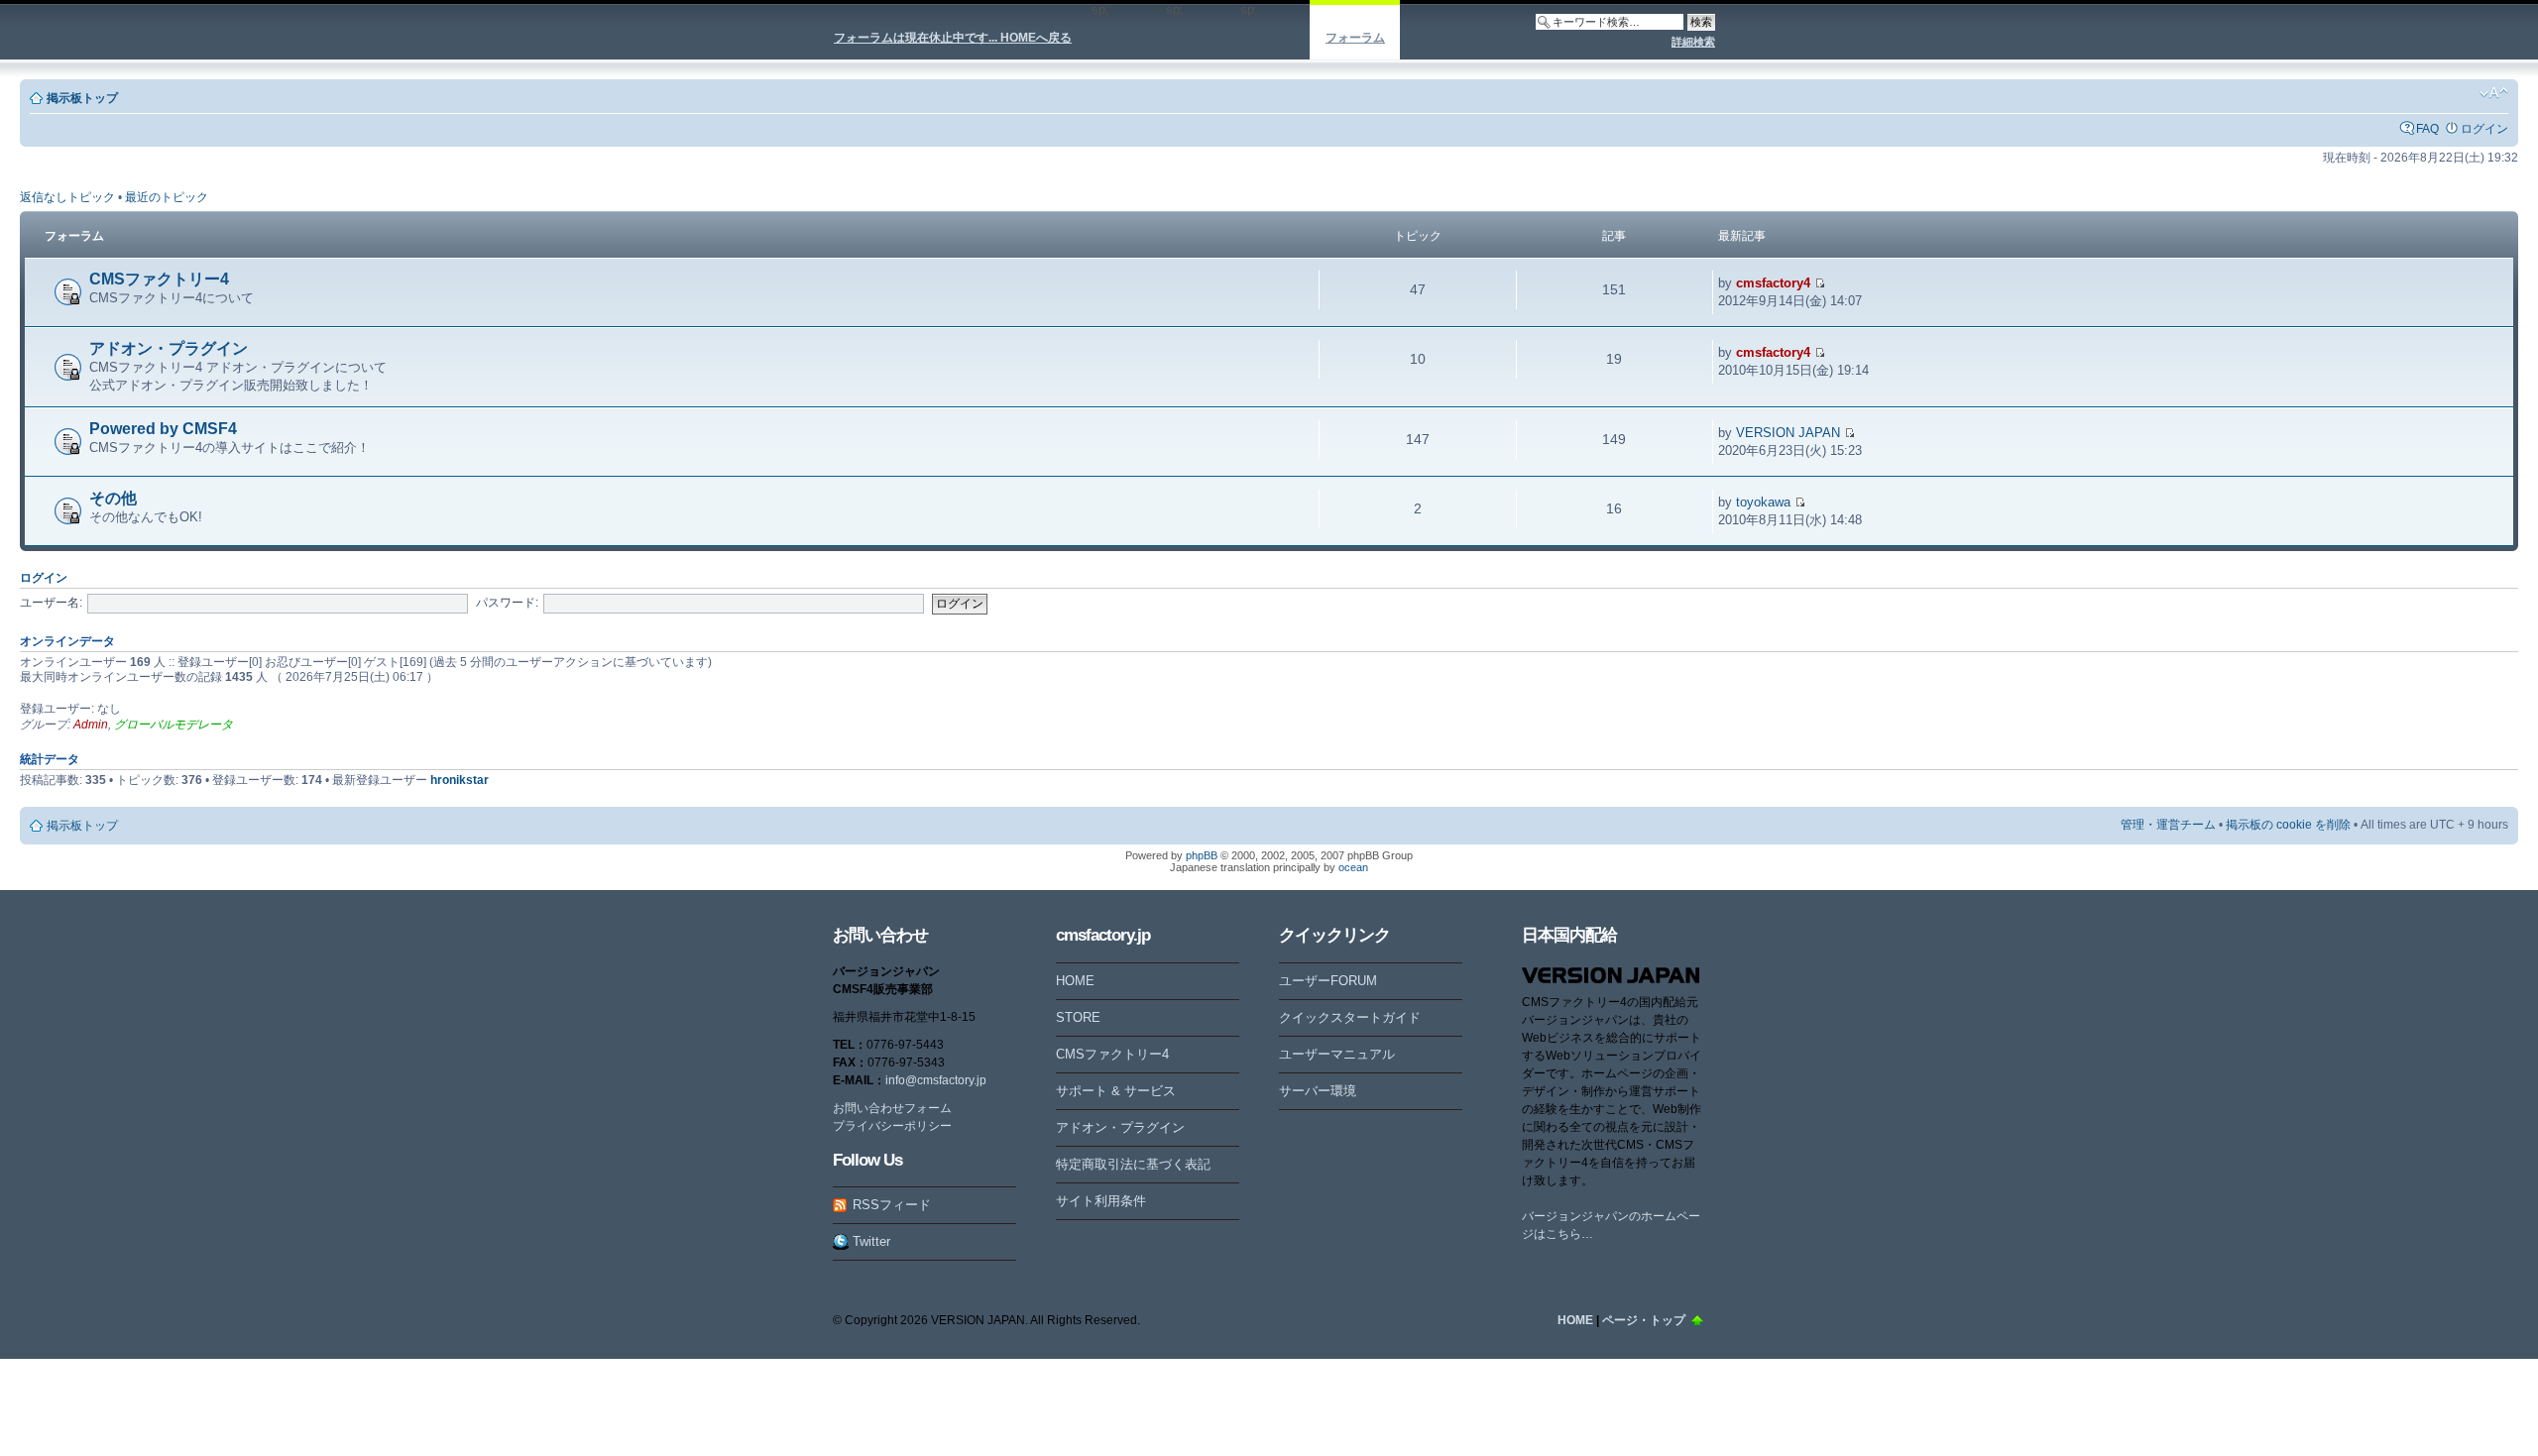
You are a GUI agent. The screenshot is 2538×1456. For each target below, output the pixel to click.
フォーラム (1355, 38)
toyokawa (1763, 502)
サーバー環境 (1318, 1091)
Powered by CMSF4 (163, 429)
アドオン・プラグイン (169, 348)
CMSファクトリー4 (159, 279)
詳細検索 (1693, 42)
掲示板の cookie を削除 (2288, 825)
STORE (1078, 1017)
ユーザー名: (51, 603)
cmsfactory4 (1773, 283)
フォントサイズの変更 (2494, 93)
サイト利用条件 (1101, 1201)
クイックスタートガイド (1350, 1017)
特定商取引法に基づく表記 (1133, 1164)
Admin (91, 725)
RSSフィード (892, 1205)
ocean (1353, 867)
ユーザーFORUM (1328, 981)
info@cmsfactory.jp (936, 1080)
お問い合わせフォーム (892, 1108)
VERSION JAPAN (1788, 433)
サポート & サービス (1116, 1091)
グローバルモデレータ (173, 725)
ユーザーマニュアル (1337, 1054)
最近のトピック (167, 197)
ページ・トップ (1644, 1320)
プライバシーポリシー (892, 1126)
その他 (113, 498)
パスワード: (507, 603)
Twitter (871, 1241)
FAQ (2427, 129)
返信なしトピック (67, 197)
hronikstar (460, 780)
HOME (1075, 981)
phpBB (1202, 855)
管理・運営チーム (2168, 825)
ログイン (2484, 129)
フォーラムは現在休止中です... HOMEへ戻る (953, 38)
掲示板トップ (82, 98)
